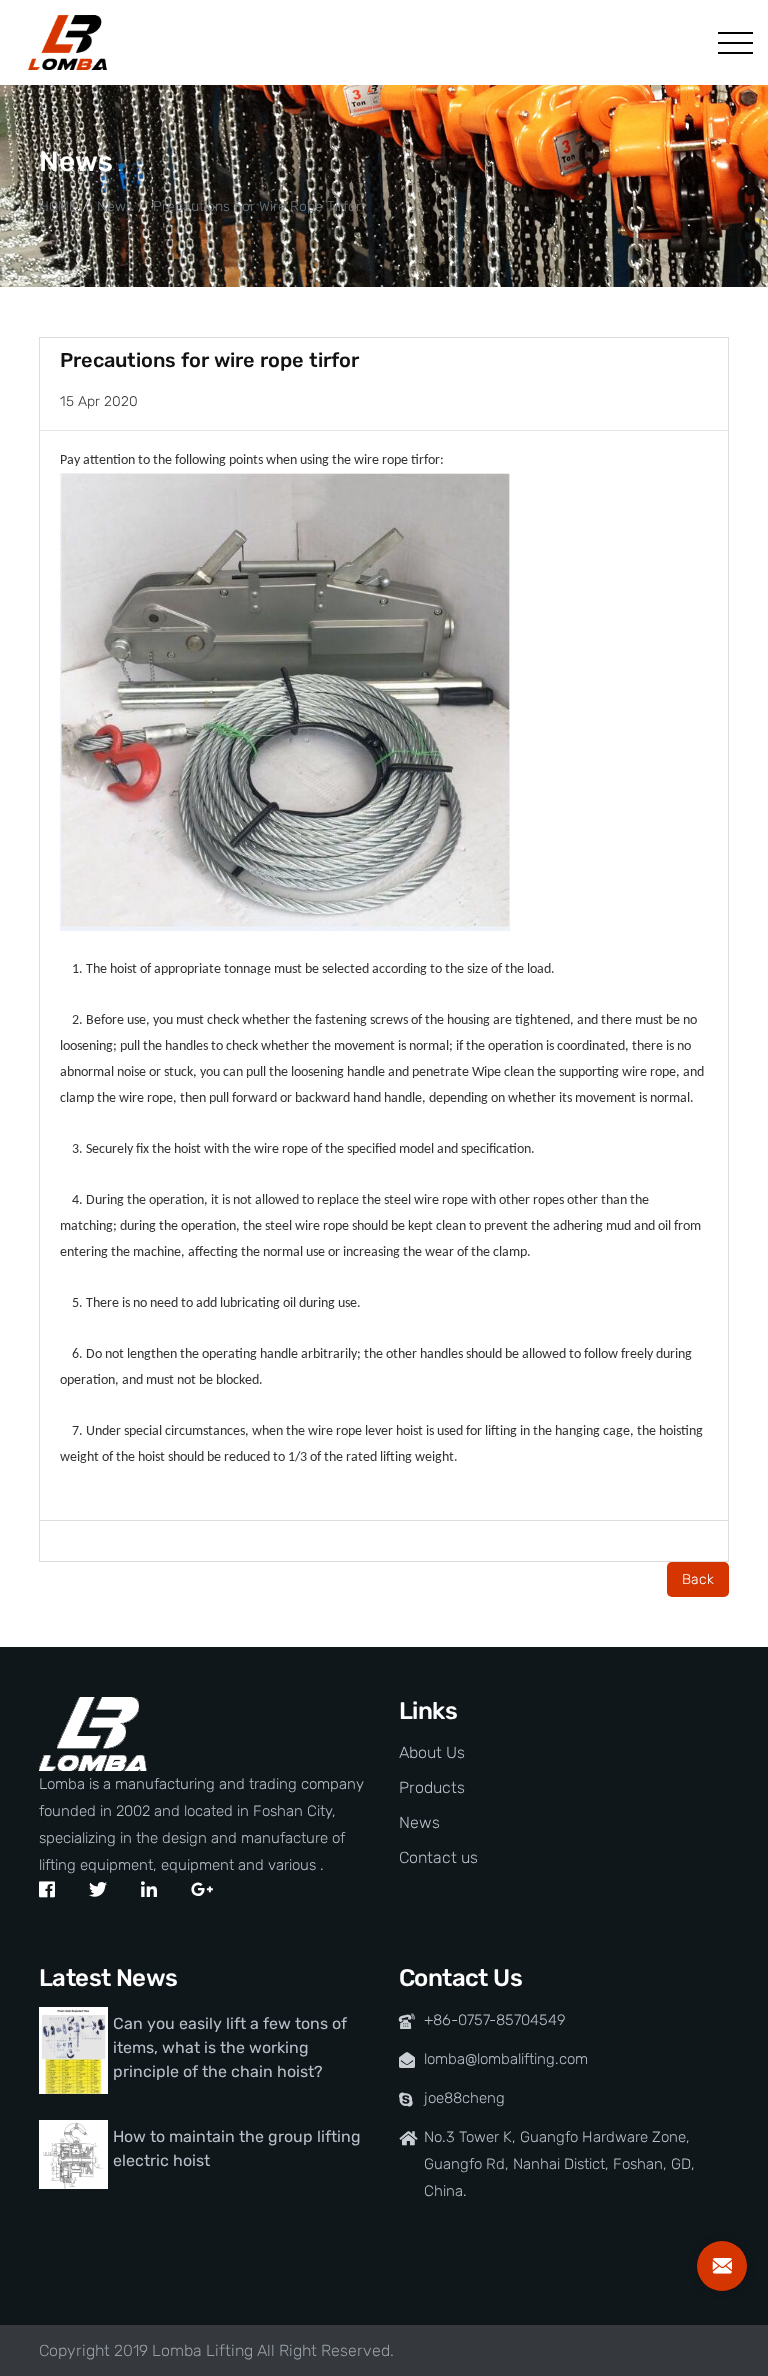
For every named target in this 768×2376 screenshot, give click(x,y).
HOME (58, 206)
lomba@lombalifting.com (506, 2059)
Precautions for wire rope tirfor (257, 206)
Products (432, 1787)
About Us (432, 1752)
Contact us (438, 1857)
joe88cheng (464, 2098)
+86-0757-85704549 (495, 2020)
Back (698, 1579)
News (115, 206)
